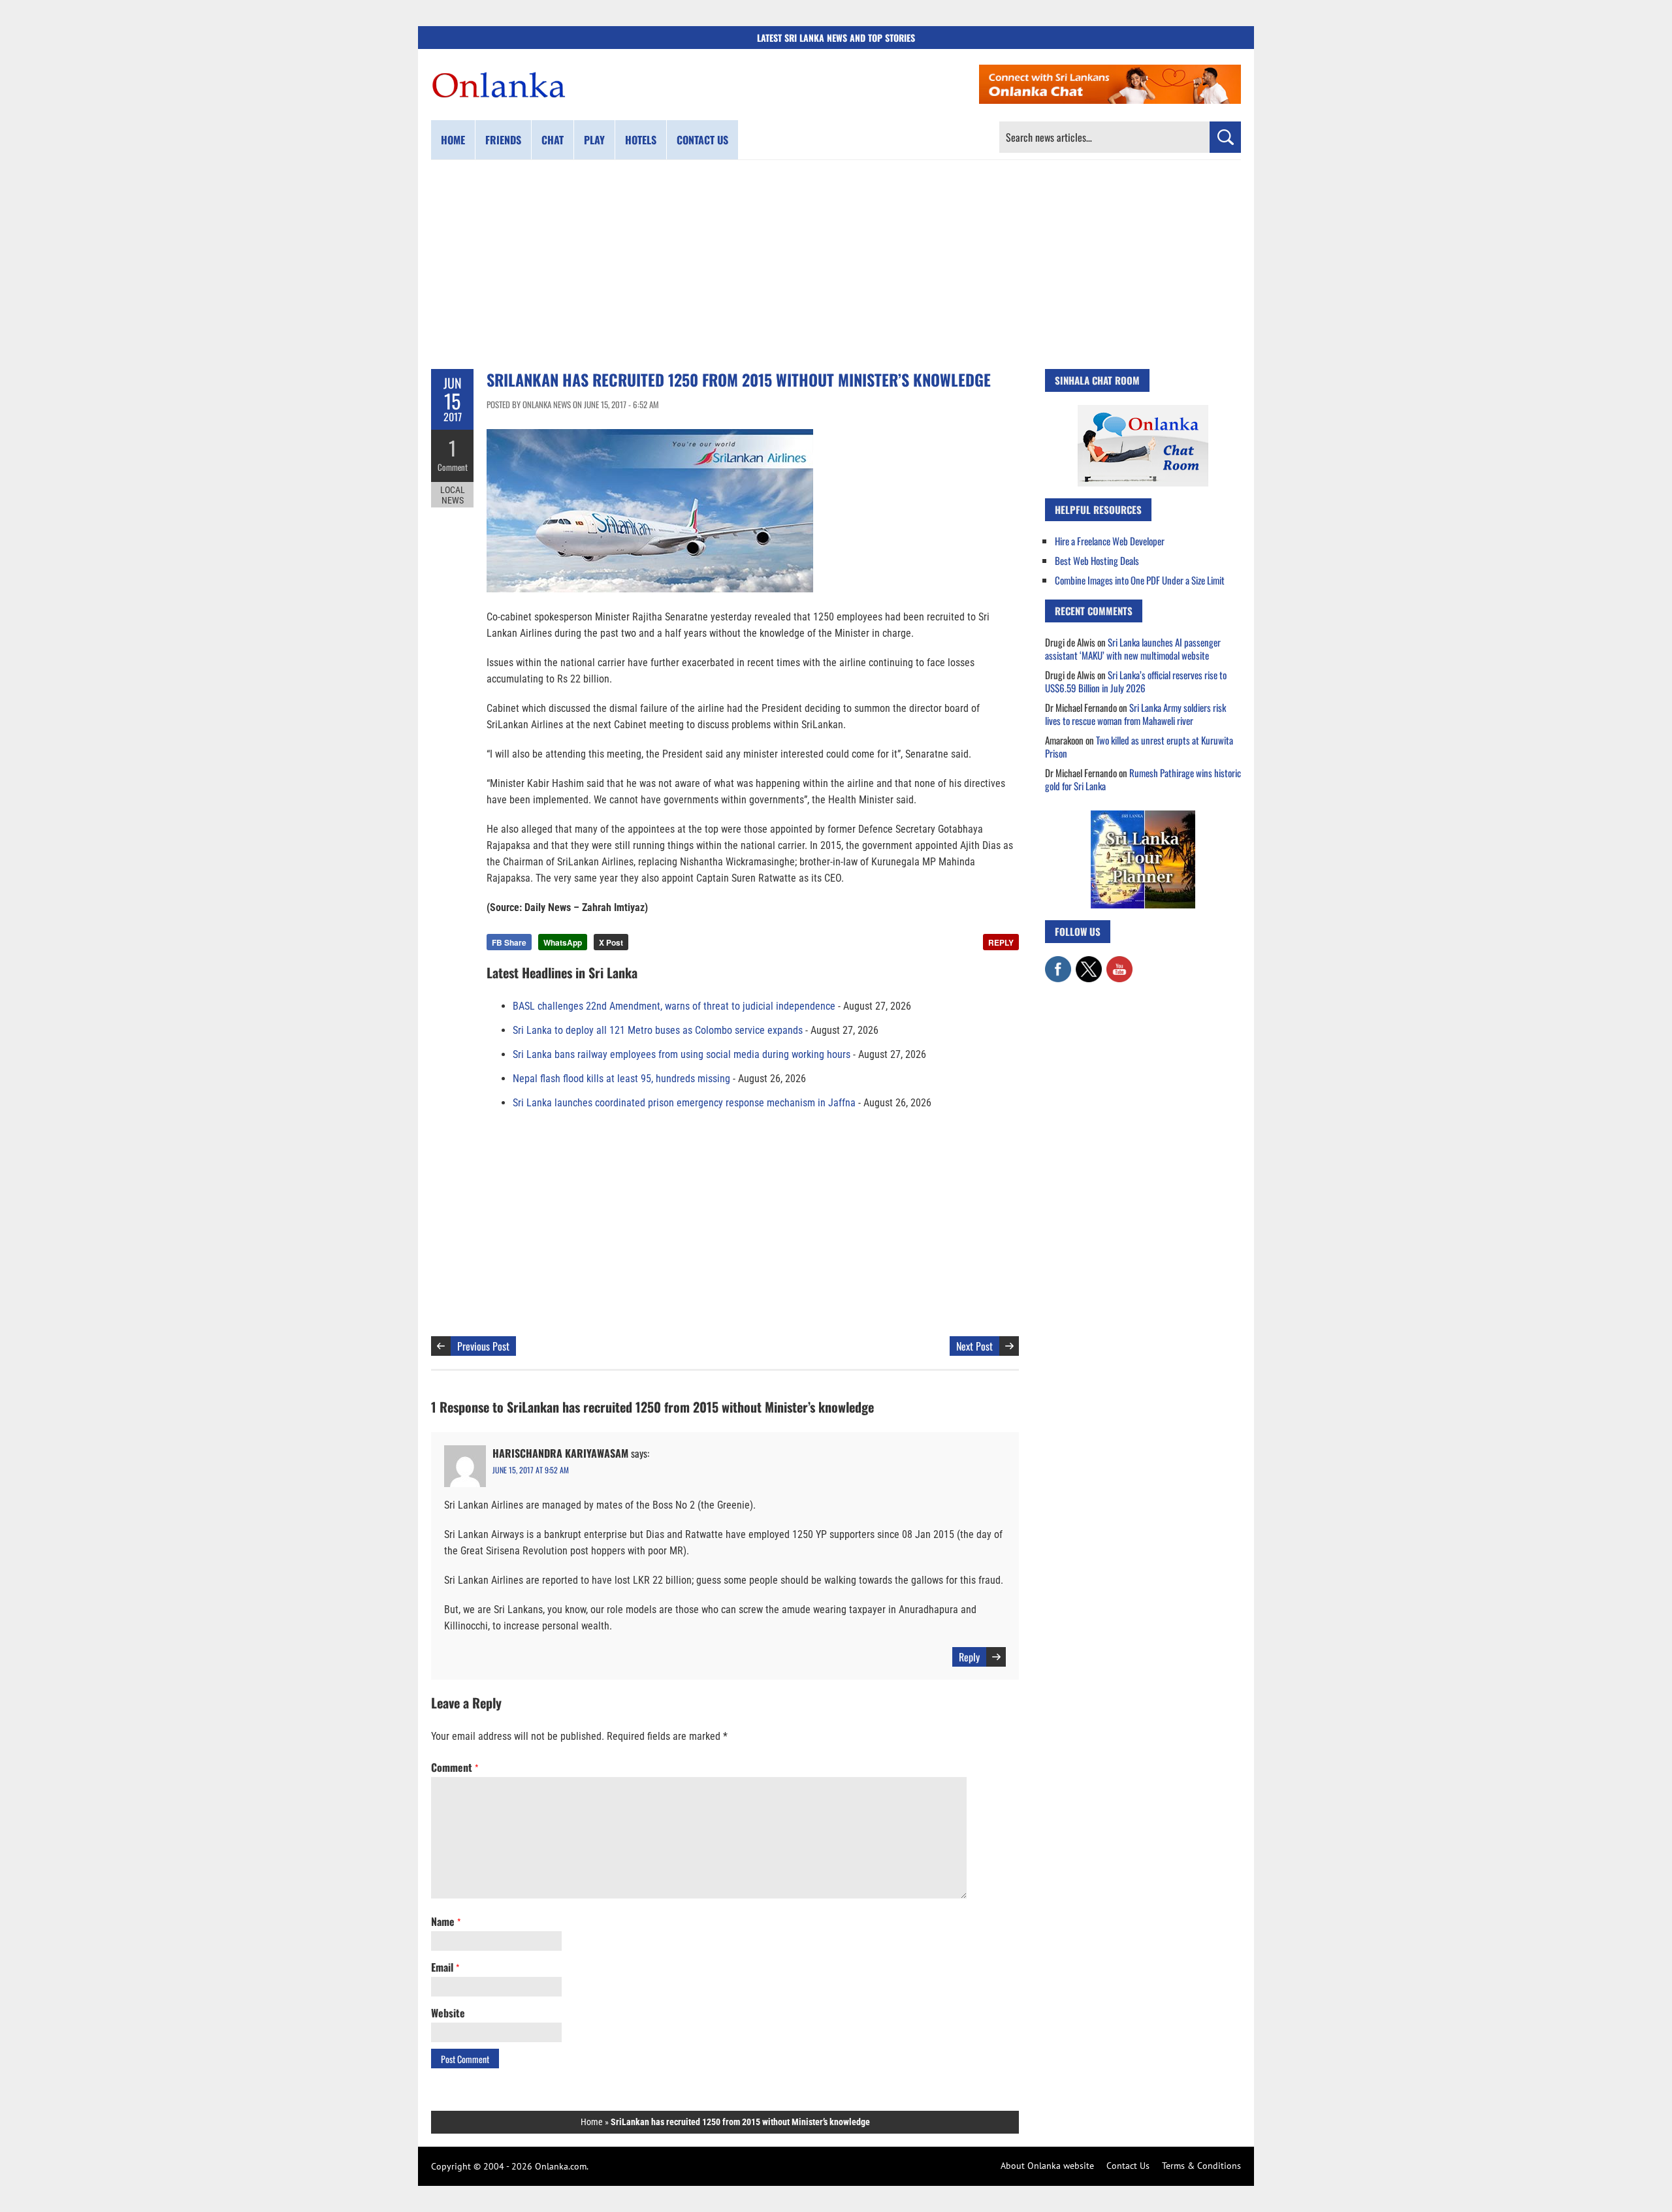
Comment (453, 467)
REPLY (1001, 942)
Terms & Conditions (1201, 2166)
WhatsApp (563, 942)
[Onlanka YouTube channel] (1119, 963)
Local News (453, 495)
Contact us (702, 140)
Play (594, 140)
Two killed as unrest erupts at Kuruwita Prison (1139, 746)
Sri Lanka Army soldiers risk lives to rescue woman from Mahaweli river (1135, 714)
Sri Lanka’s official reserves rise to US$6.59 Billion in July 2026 (1136, 681)
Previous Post (483, 1346)
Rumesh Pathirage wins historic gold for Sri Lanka (1143, 779)
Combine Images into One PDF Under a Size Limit (1140, 580)
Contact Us (1128, 2166)
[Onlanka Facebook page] (1058, 963)
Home (453, 140)
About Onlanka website (1047, 2166)
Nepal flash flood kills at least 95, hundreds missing (621, 1079)
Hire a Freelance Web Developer (1110, 541)
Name (446, 1921)
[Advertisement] (836, 264)
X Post (611, 942)
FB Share (509, 942)
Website (448, 2013)
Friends (503, 140)
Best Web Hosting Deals (1097, 560)
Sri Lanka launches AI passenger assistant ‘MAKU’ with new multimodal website (1133, 649)
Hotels (641, 140)
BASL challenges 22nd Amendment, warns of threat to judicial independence (674, 1006)
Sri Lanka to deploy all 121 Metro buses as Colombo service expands (658, 1030)
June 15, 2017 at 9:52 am (531, 1470)
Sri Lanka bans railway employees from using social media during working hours (682, 1054)
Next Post (974, 1346)
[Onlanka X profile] (1089, 963)
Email (445, 1967)
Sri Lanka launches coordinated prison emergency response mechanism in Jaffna (684, 1103)
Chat (553, 140)
